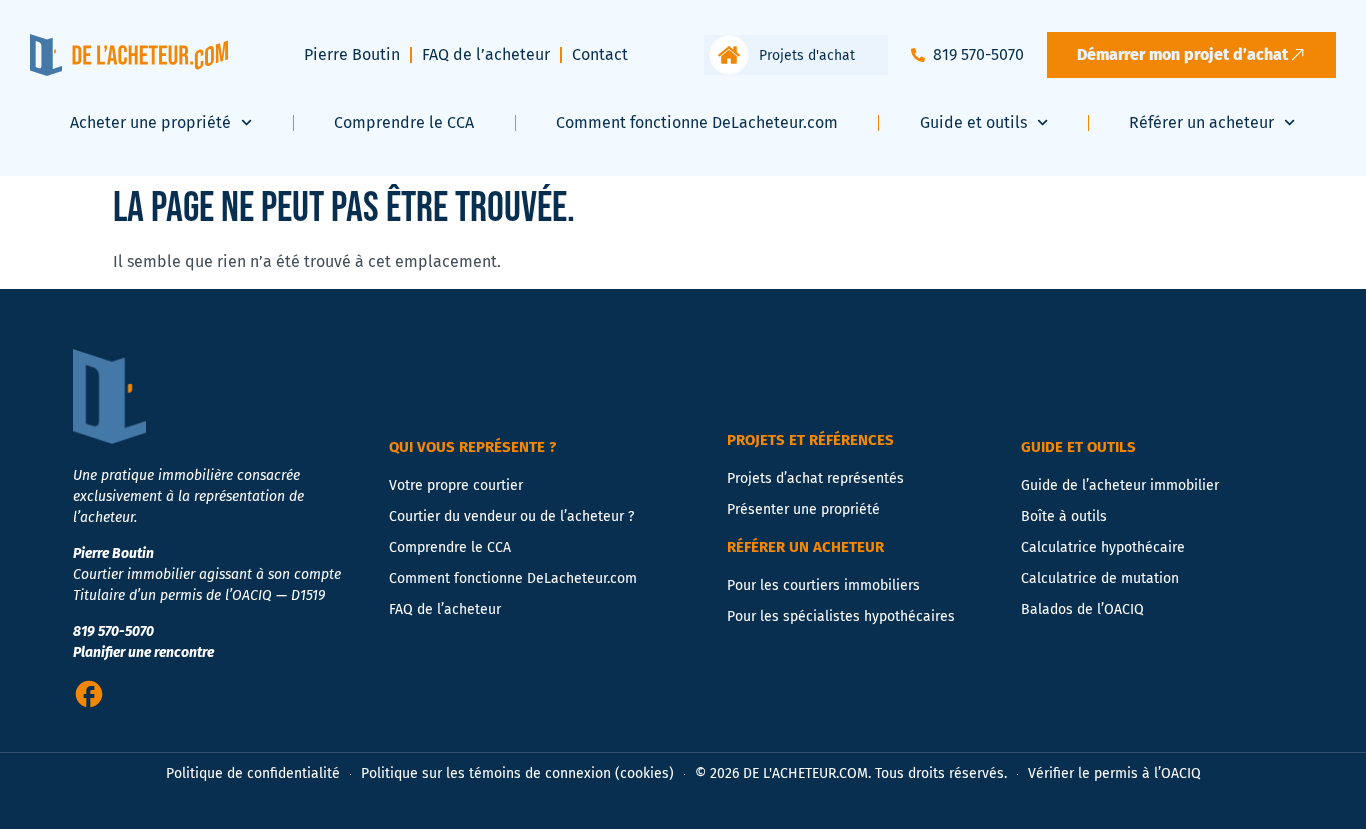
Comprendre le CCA (404, 122)
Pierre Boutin (352, 54)
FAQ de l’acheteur (486, 54)
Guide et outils (973, 122)
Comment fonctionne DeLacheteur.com (697, 122)
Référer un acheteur (1201, 122)
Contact (600, 54)
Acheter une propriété (150, 122)
